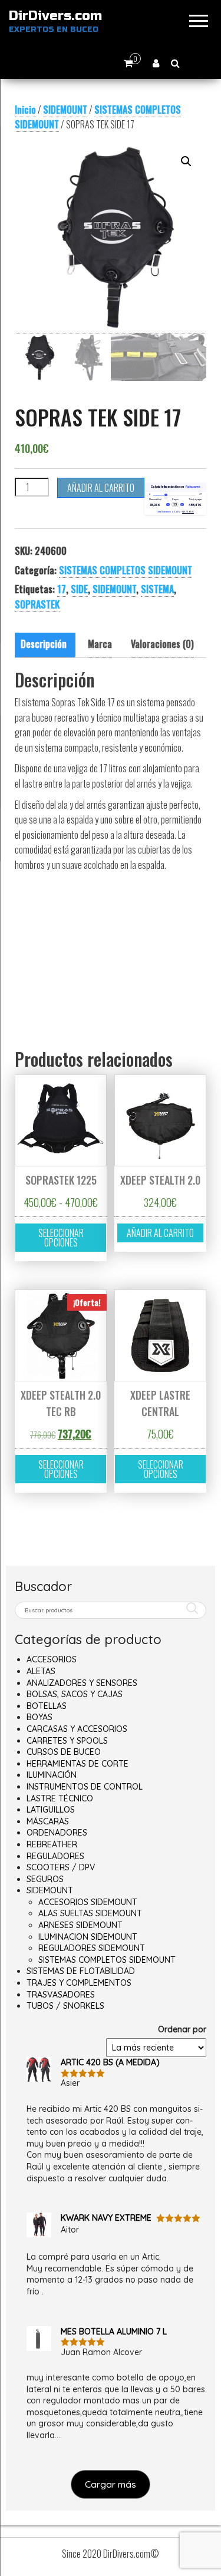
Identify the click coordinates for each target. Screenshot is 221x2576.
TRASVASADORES (61, 1995)
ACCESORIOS (52, 1659)
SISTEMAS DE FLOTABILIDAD (81, 1971)
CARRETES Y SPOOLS (67, 1741)
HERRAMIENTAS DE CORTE (77, 1764)
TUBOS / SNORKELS (65, 2006)
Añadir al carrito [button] (160, 1233)
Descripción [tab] (44, 644)
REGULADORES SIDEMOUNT (92, 1948)
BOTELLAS (47, 1706)
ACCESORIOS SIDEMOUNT (88, 1902)
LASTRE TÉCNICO (60, 1798)
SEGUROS (45, 1879)
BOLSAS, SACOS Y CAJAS (75, 1694)
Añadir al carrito (101, 488)
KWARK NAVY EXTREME (106, 2218)
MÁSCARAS (48, 1821)
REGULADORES (55, 1856)
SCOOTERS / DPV (61, 1867)
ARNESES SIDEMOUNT (80, 1925)
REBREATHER (52, 1844)
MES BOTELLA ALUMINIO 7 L (114, 2332)
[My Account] (156, 63)
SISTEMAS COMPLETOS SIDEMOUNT (98, 117)
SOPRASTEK (37, 604)
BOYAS (39, 1717)
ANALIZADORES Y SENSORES (82, 1683)
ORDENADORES (57, 1833)
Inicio (25, 110)
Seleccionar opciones (61, 1238)
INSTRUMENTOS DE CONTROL (85, 1787)
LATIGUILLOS (51, 1810)
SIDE (79, 589)
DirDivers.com (55, 16)
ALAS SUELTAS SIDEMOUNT (90, 1913)
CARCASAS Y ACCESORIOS (77, 1729)
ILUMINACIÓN (52, 1775)
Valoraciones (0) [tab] (162, 644)
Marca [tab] (100, 644)
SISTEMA (157, 589)
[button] (186, 161)
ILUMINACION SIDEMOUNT (88, 1937)
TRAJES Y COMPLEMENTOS (79, 1983)
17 (62, 589)
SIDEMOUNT (65, 110)
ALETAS (41, 1671)
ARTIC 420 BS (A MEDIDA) (110, 2062)
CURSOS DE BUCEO (64, 1752)
